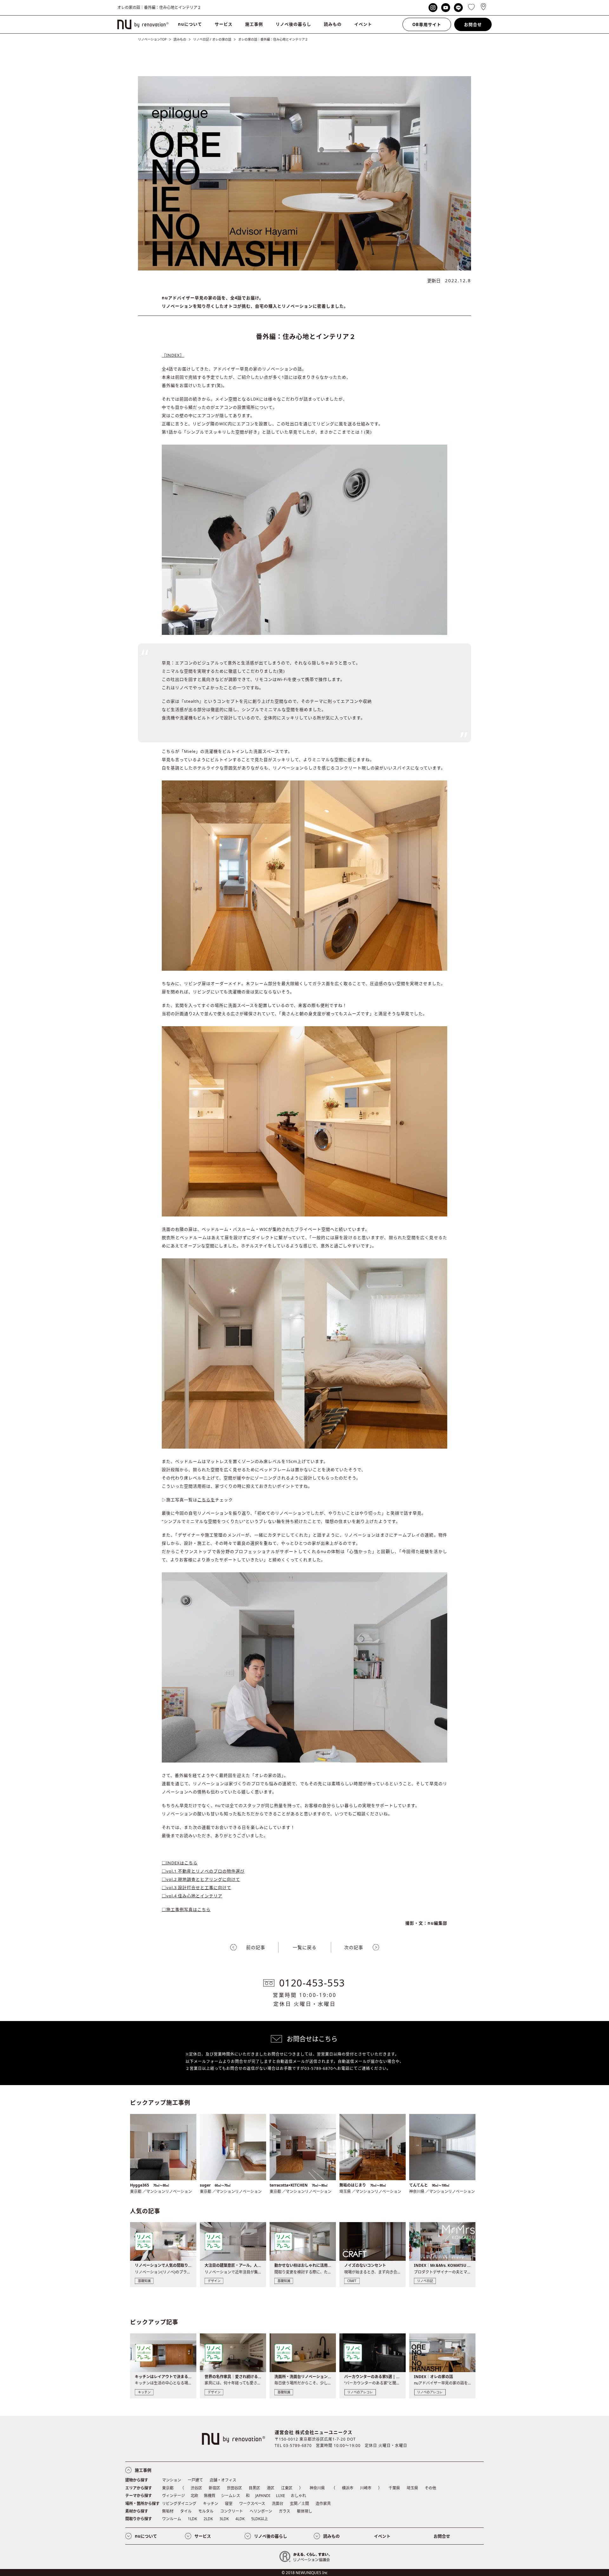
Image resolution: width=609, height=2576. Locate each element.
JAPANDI (263, 2496)
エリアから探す (139, 2488)
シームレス (231, 2496)
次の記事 (354, 1947)
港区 (271, 2488)
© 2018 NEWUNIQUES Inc (305, 2573)
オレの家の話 (222, 39)
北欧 (194, 2496)
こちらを (206, 1500)
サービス (224, 24)
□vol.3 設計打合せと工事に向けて (196, 1888)
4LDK (240, 2519)
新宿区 (214, 2488)
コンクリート (232, 2511)
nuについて (190, 24)
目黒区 (254, 2488)
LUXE (281, 2496)
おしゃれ (298, 2496)
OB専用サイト (427, 24)
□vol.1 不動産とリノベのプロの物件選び (203, 1871)
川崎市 (366, 2488)
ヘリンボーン (261, 2511)
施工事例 (254, 24)
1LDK (192, 2519)
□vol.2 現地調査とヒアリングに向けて (201, 1879)
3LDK (224, 2519)
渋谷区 (196, 2488)
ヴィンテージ (174, 2496)
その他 (430, 2488)
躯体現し (304, 2511)
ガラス (285, 2511)
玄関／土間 (299, 2504)
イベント (363, 24)
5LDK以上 (260, 2519)
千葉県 (394, 2488)
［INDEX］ (173, 355)
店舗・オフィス (223, 2480)
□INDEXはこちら (180, 1863)
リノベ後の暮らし (293, 24)
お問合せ (473, 24)
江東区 (287, 2488)
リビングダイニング (179, 2504)
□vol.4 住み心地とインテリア (192, 1896)
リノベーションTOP (152, 39)
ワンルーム (172, 2519)
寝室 (229, 2504)
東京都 (168, 2488)
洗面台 (278, 2504)
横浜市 (348, 2488)
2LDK (208, 2519)
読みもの (333, 24)
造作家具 (323, 2504)
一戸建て (195, 2480)
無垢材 (168, 2511)
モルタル (206, 2511)
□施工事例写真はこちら (186, 1909)
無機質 (210, 2496)
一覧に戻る (305, 1947)
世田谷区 (234, 2488)
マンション (172, 2480)
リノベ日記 (201, 39)
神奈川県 (317, 2488)
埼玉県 (412, 2488)
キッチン (211, 2504)
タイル (186, 2511)
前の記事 (256, 1947)
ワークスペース (252, 2504)
